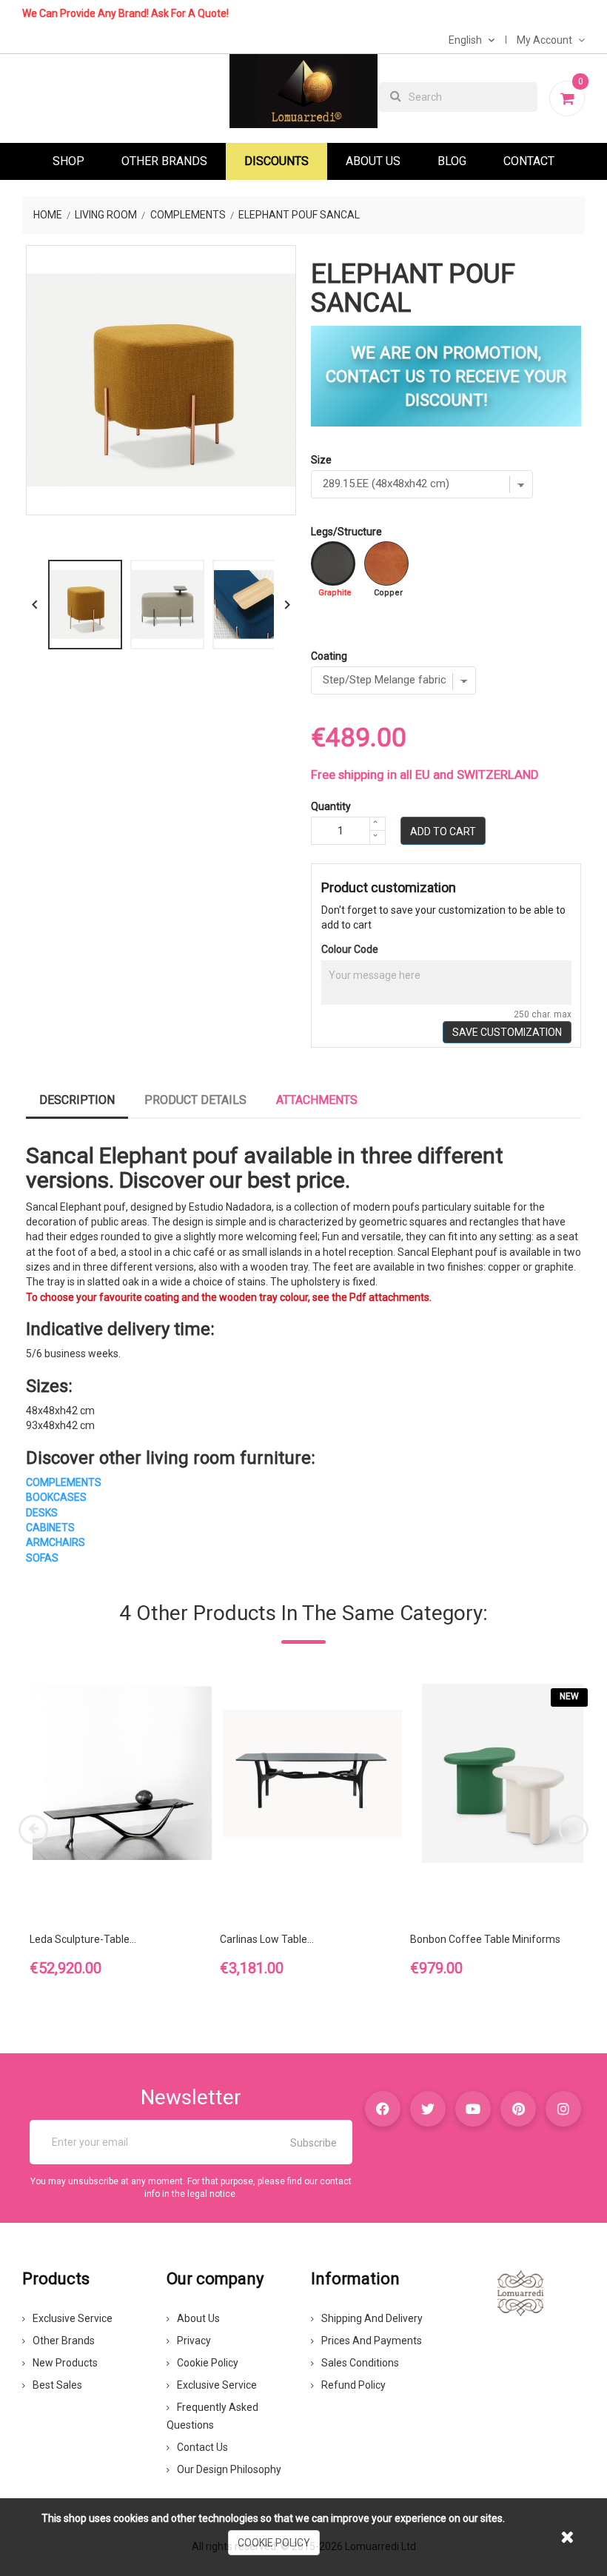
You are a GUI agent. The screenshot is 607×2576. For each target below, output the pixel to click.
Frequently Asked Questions (212, 2416)
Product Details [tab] (195, 1100)
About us (198, 2318)
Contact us (202, 2447)
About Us (373, 161)
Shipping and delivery (372, 2318)
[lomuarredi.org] (520, 2292)
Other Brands (164, 161)
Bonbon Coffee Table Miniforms (485, 1939)
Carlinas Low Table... (267, 1939)
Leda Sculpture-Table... (83, 1939)
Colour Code (350, 949)
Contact (529, 161)
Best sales (57, 2385)
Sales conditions (360, 2363)
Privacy (194, 2341)
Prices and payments (372, 2341)
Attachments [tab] (317, 1100)
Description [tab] (77, 1100)
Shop (68, 161)
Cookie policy (208, 2363)
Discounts (276, 161)
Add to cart (443, 832)
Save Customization (507, 1032)
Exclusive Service (73, 2318)
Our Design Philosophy (229, 2469)
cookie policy (274, 2543)
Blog (452, 161)
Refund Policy (353, 2385)
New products (65, 2363)
